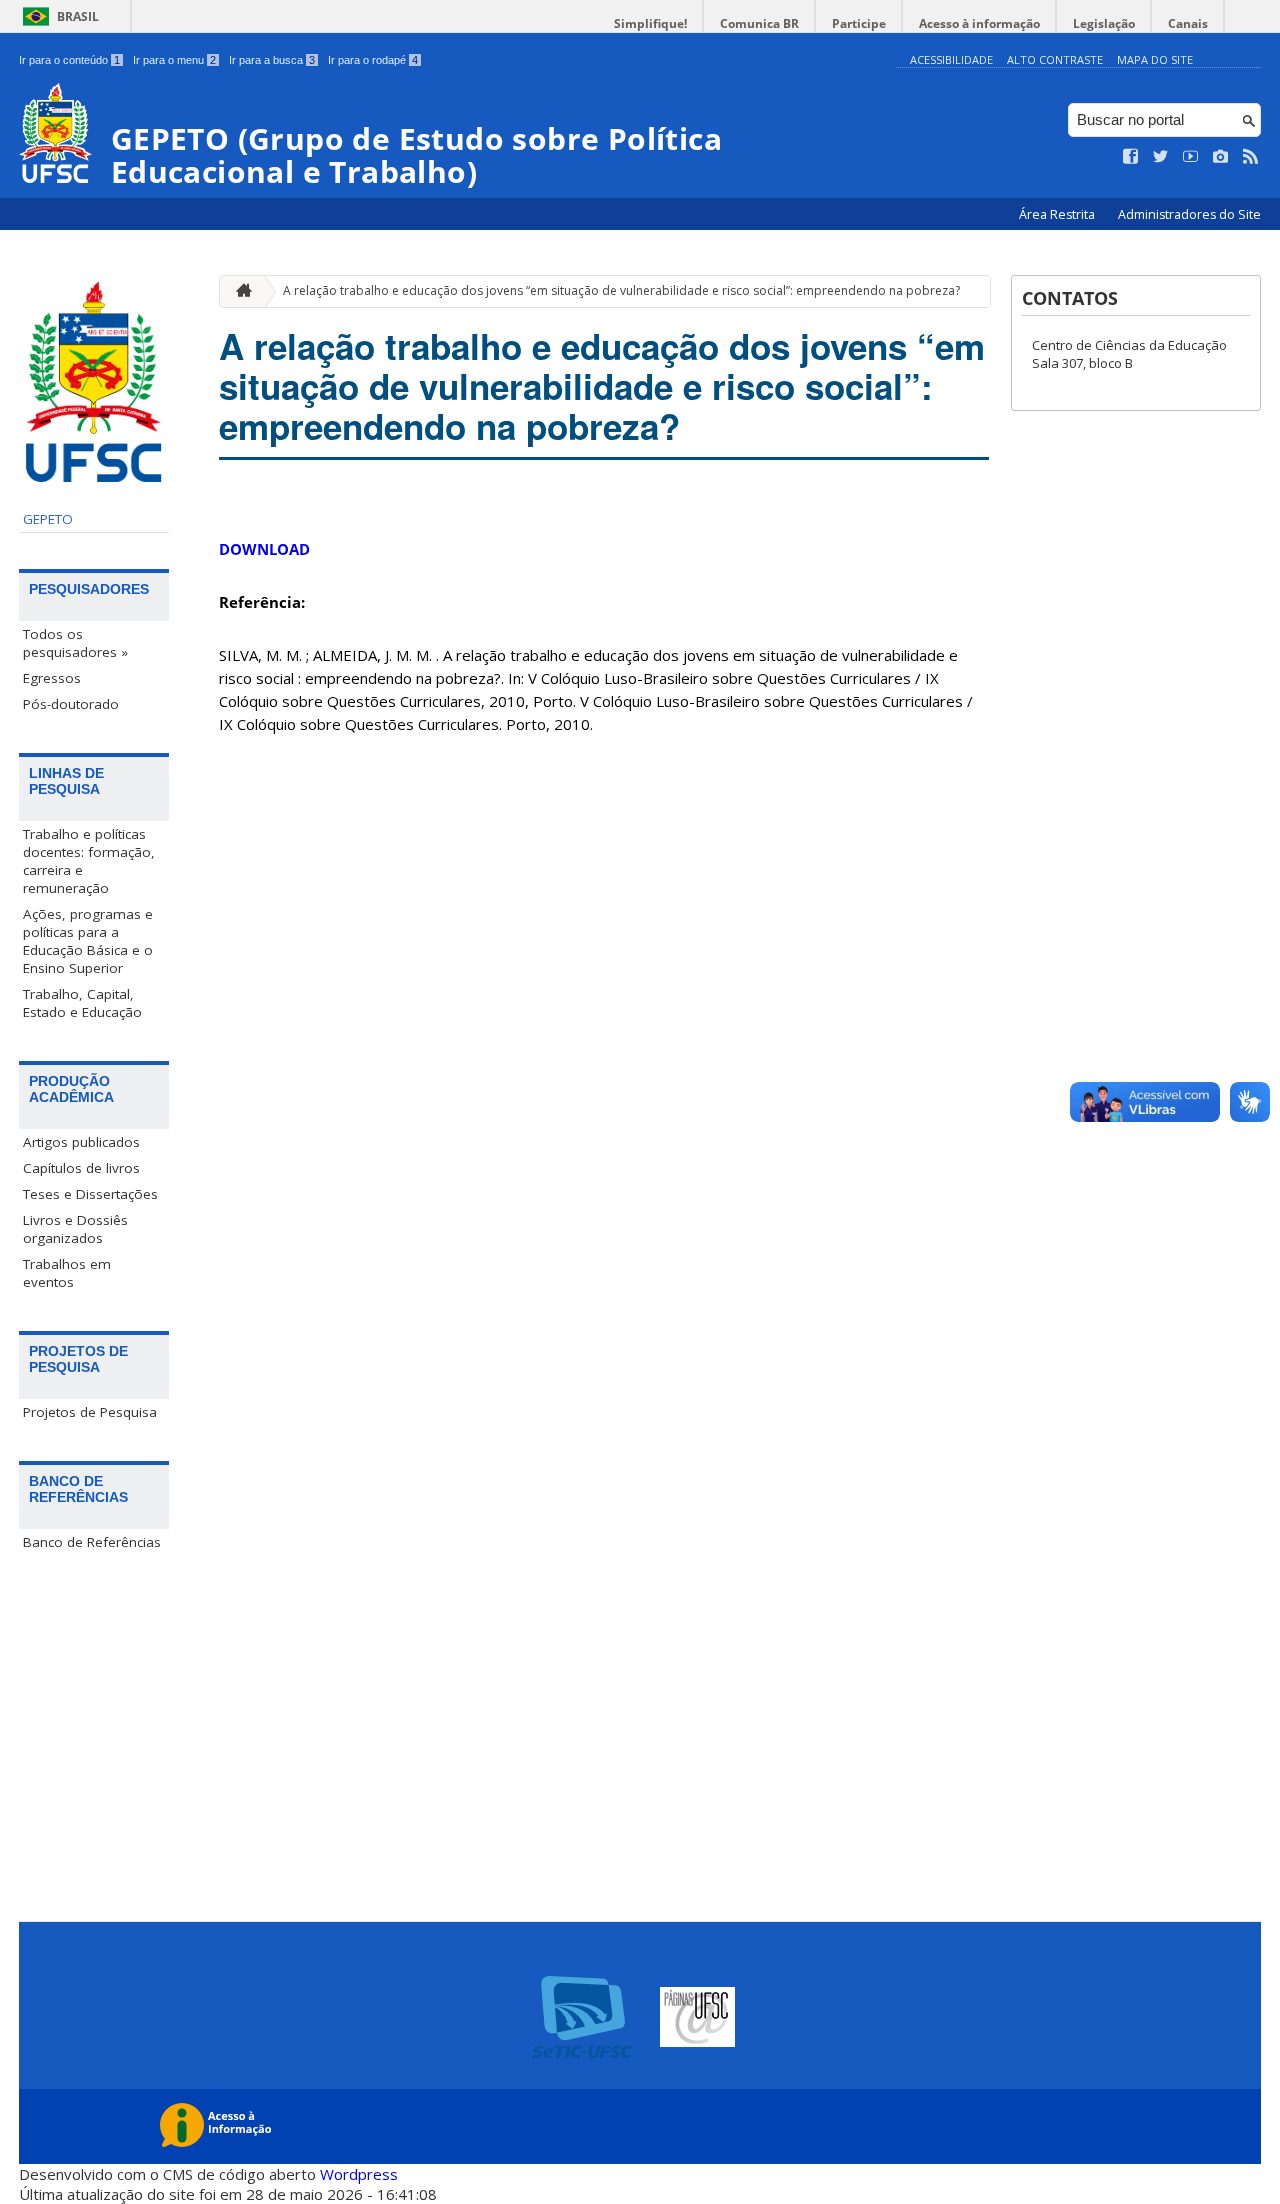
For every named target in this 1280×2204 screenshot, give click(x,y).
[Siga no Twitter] (1161, 157)
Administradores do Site (1189, 214)
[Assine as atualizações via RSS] (1251, 157)
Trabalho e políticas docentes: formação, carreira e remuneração (89, 861)
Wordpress (359, 2174)
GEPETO (48, 519)
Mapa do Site (1155, 59)
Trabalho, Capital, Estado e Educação (82, 1003)
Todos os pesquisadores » (75, 643)
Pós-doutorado (71, 704)
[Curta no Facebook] (1131, 157)
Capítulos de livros (81, 1168)
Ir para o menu (174, 60)
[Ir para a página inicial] (239, 291)
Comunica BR (759, 23)
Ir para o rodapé (373, 60)
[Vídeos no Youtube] (1191, 157)
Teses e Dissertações (90, 1194)
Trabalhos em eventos (67, 1273)
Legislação (1104, 23)
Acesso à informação (979, 23)
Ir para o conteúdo (69, 60)
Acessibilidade (951, 59)
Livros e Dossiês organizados (75, 1229)
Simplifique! (650, 23)
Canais (1188, 23)
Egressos (52, 678)
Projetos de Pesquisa (90, 1412)
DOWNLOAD (264, 549)
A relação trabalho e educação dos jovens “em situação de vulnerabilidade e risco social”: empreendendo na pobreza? (621, 290)
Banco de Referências (92, 1542)
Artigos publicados (81, 1142)
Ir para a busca (272, 60)
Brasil (78, 16)
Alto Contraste (1055, 59)
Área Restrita (1058, 214)
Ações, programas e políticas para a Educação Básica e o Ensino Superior (88, 941)
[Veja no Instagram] (1221, 157)
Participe (859, 23)
